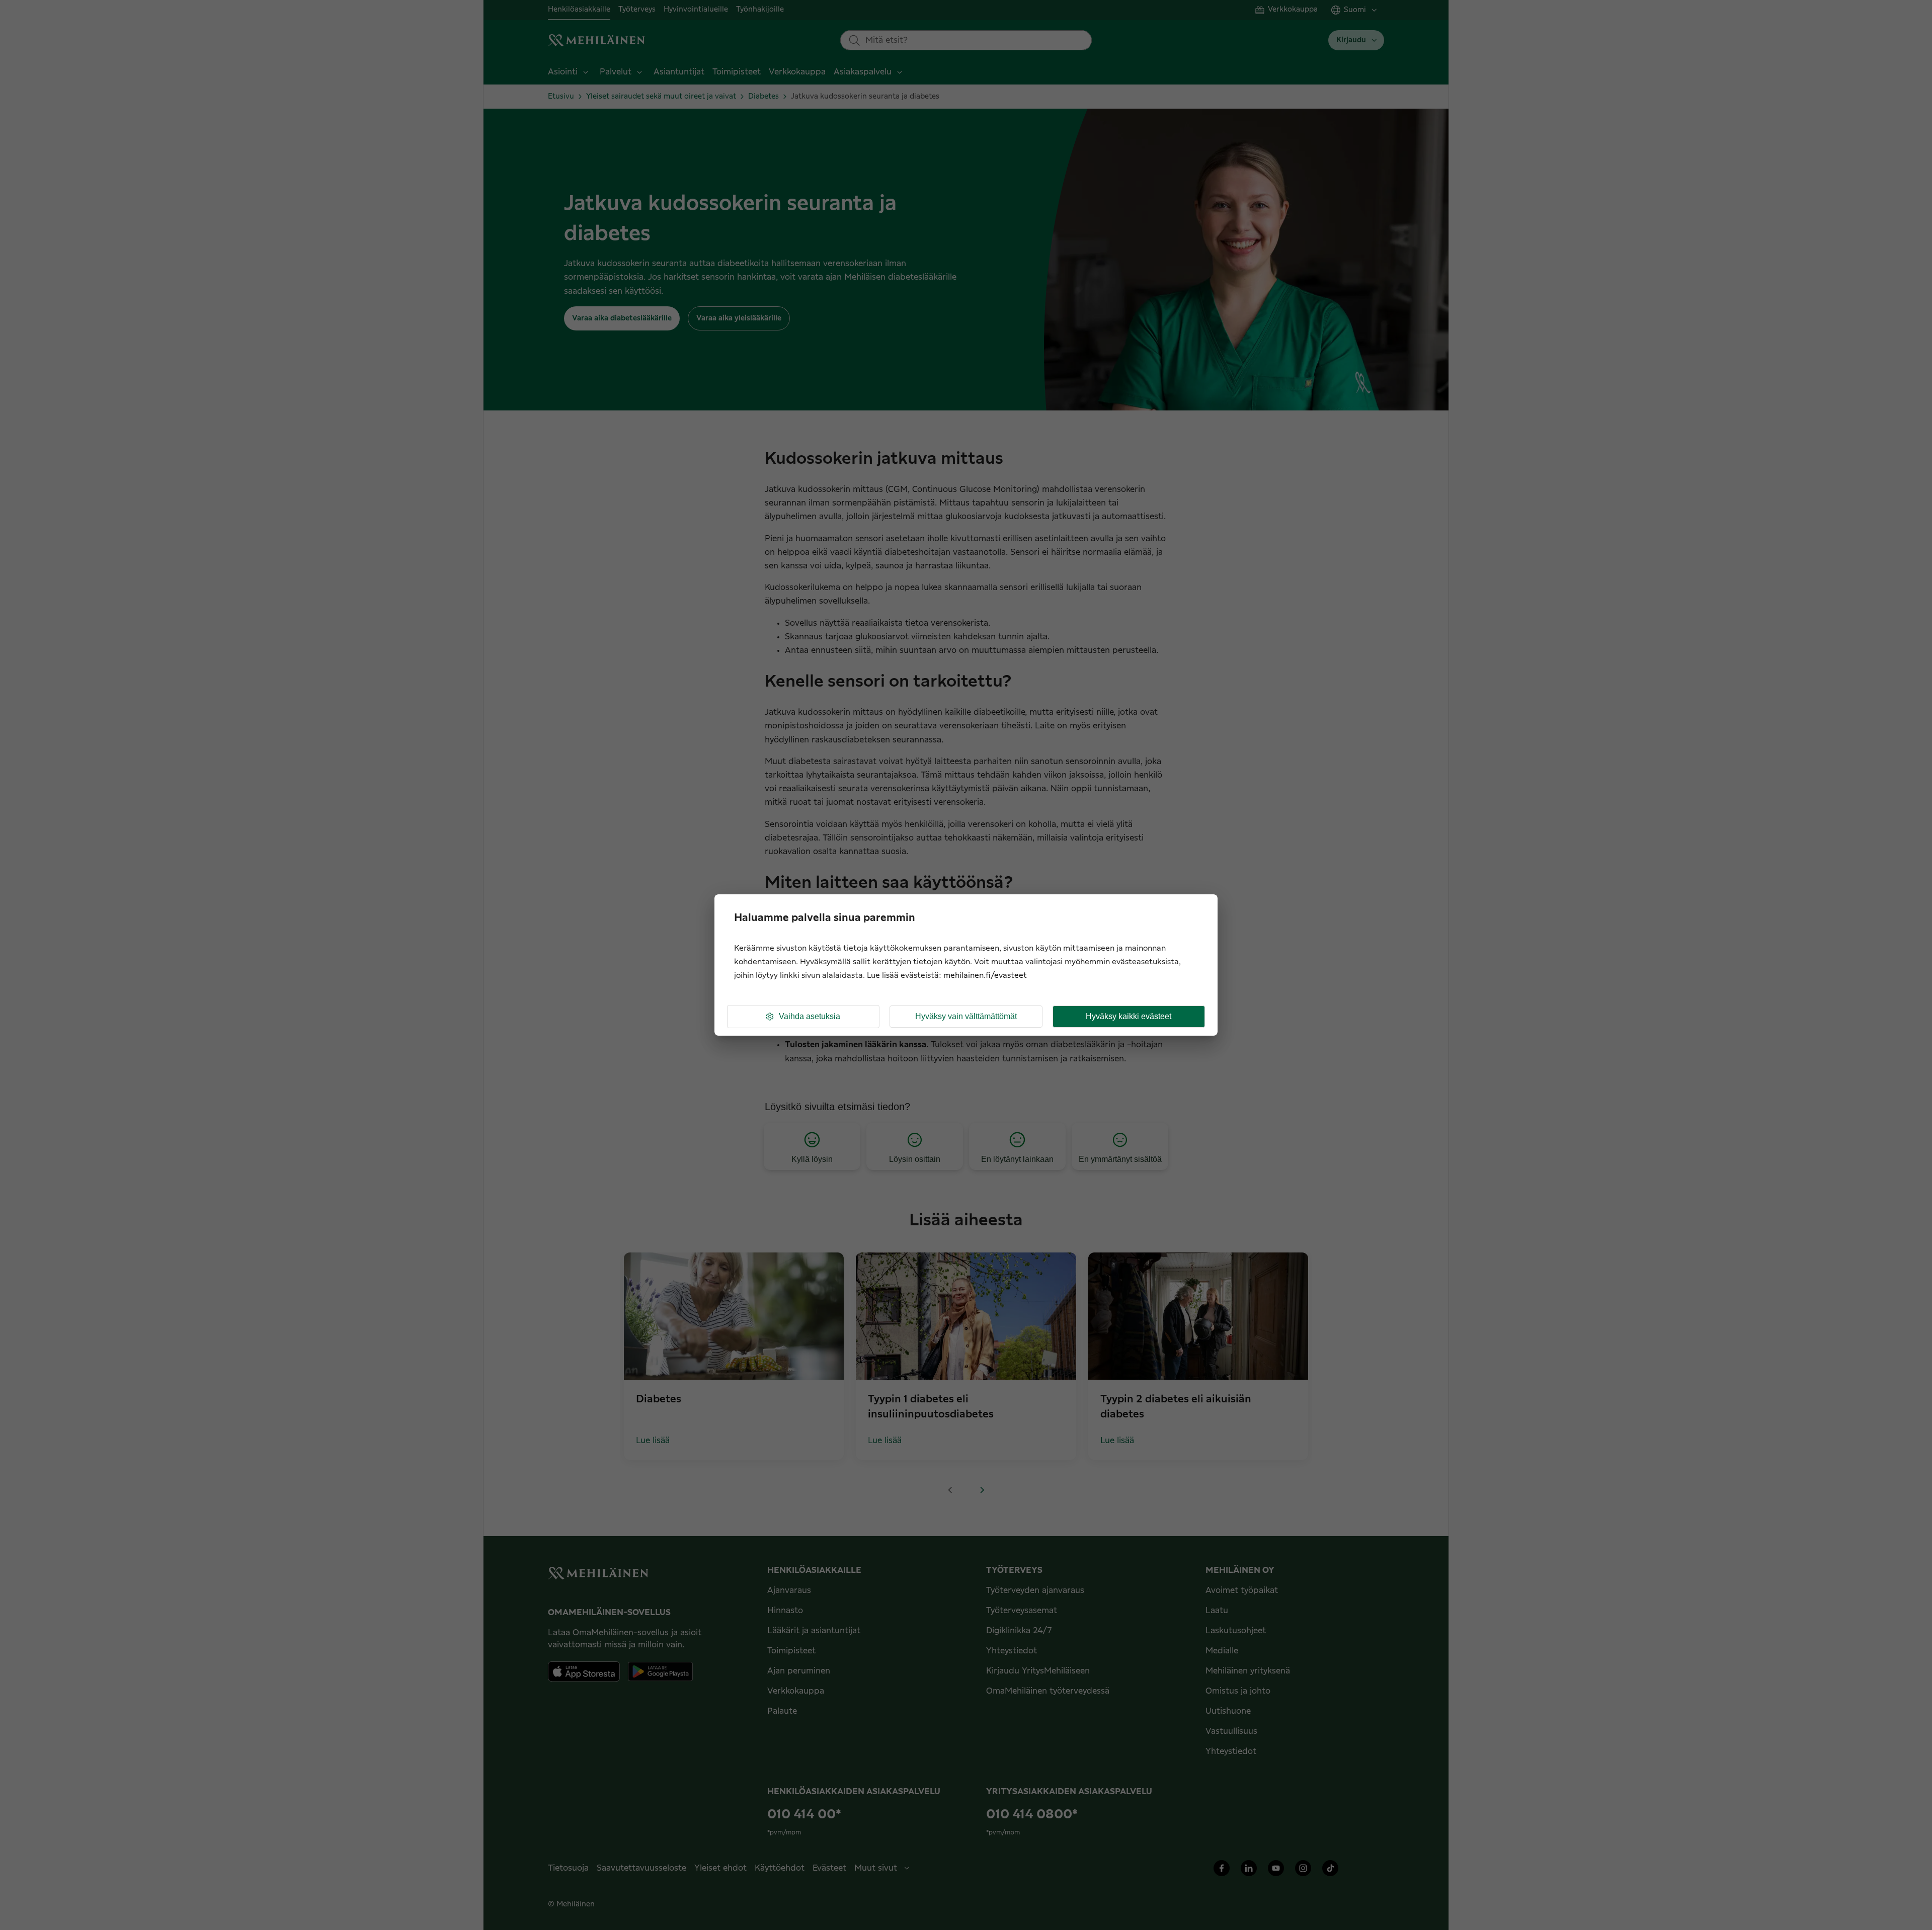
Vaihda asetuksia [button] (810, 1016)
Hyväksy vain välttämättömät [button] (966, 1016)
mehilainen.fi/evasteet (985, 976)
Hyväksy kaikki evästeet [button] (1129, 1016)
